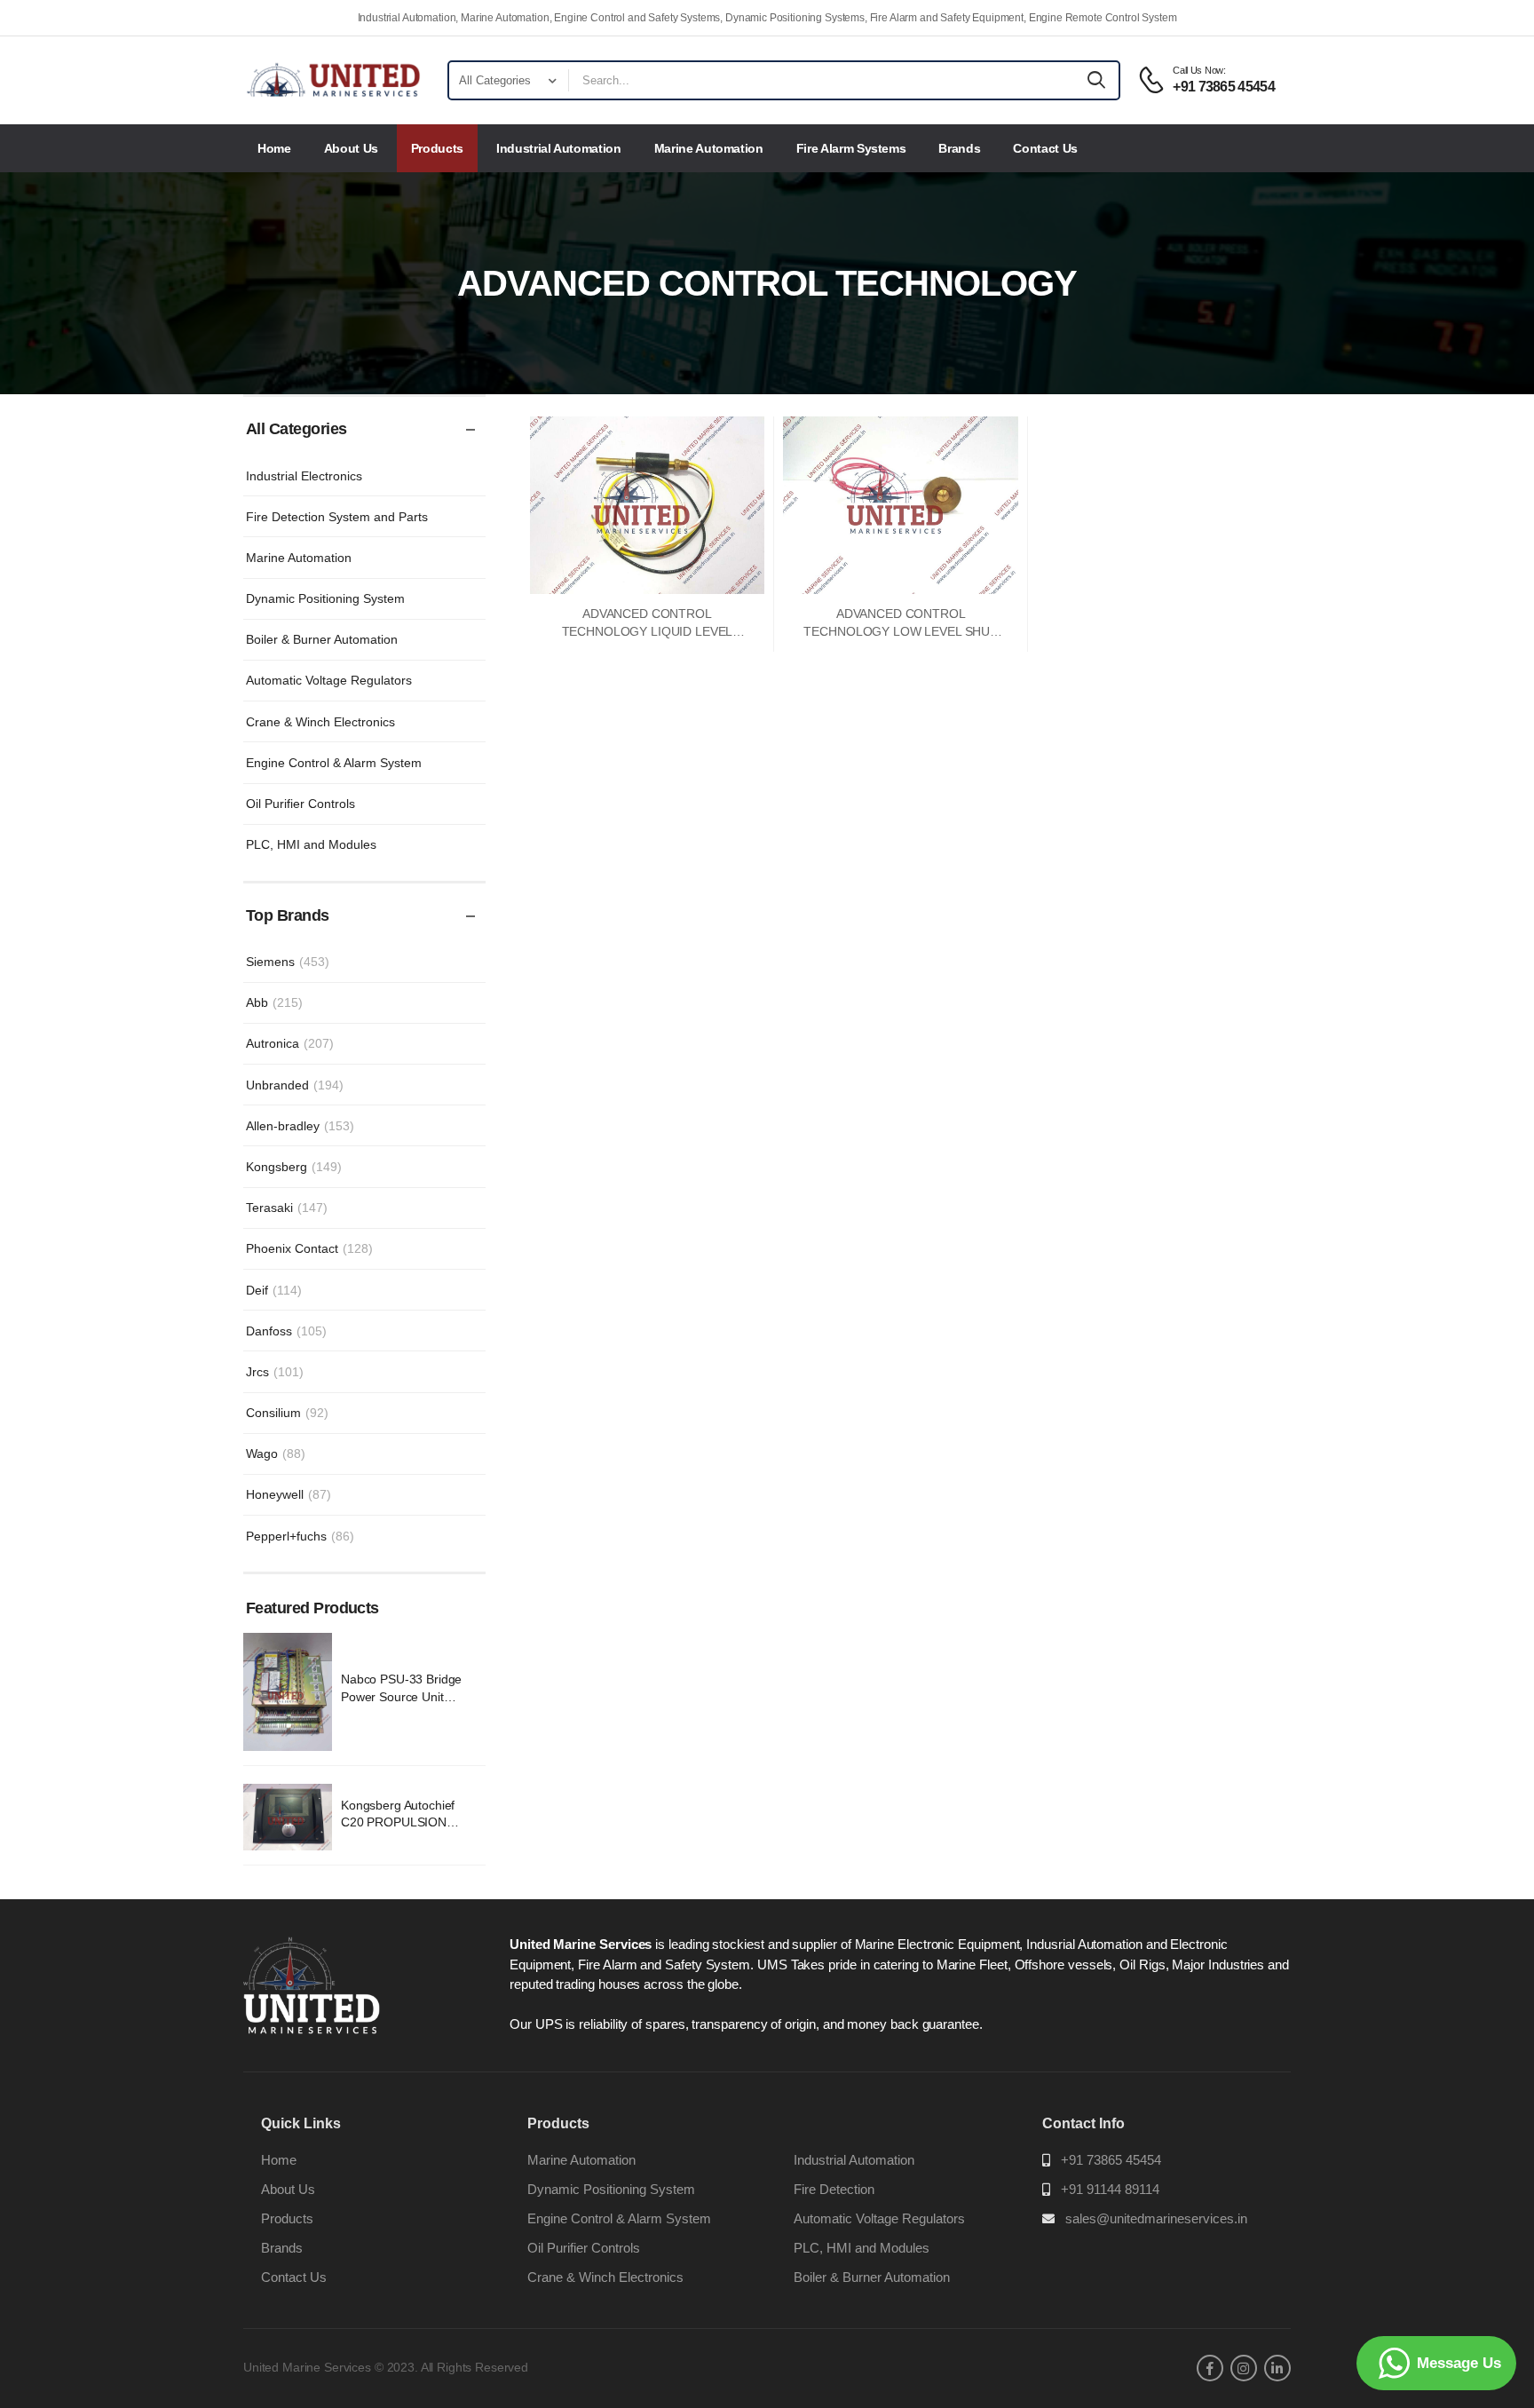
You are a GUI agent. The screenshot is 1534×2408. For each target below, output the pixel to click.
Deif (274, 1290)
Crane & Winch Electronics (320, 722)
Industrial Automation (559, 148)
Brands (959, 148)
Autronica (290, 1043)
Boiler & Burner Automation (322, 639)
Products (437, 148)
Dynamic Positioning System (325, 598)
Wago (276, 1454)
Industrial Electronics (304, 476)
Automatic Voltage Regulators (329, 680)
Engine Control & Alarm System (334, 763)
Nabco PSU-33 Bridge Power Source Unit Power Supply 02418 (401, 1696)
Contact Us (1045, 148)
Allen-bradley (300, 1126)
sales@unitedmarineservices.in (1156, 2218)
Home (274, 148)
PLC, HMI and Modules (311, 844)
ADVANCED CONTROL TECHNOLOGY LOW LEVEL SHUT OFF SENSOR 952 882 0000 (901, 631)
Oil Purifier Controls (300, 804)
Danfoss (286, 1331)
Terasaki (287, 1208)
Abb (274, 1002)
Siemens (288, 962)
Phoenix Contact (309, 1248)
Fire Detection (834, 2189)
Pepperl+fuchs (300, 1536)
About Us (351, 148)
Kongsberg (294, 1167)
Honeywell (289, 1494)
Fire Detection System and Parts (337, 517)
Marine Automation (709, 148)
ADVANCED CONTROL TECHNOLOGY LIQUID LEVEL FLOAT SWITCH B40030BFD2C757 (647, 631)
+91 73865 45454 (1111, 2160)
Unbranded (295, 1085)
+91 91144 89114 (1110, 2189)
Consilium (287, 1413)
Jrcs (275, 1372)
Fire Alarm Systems (851, 148)
